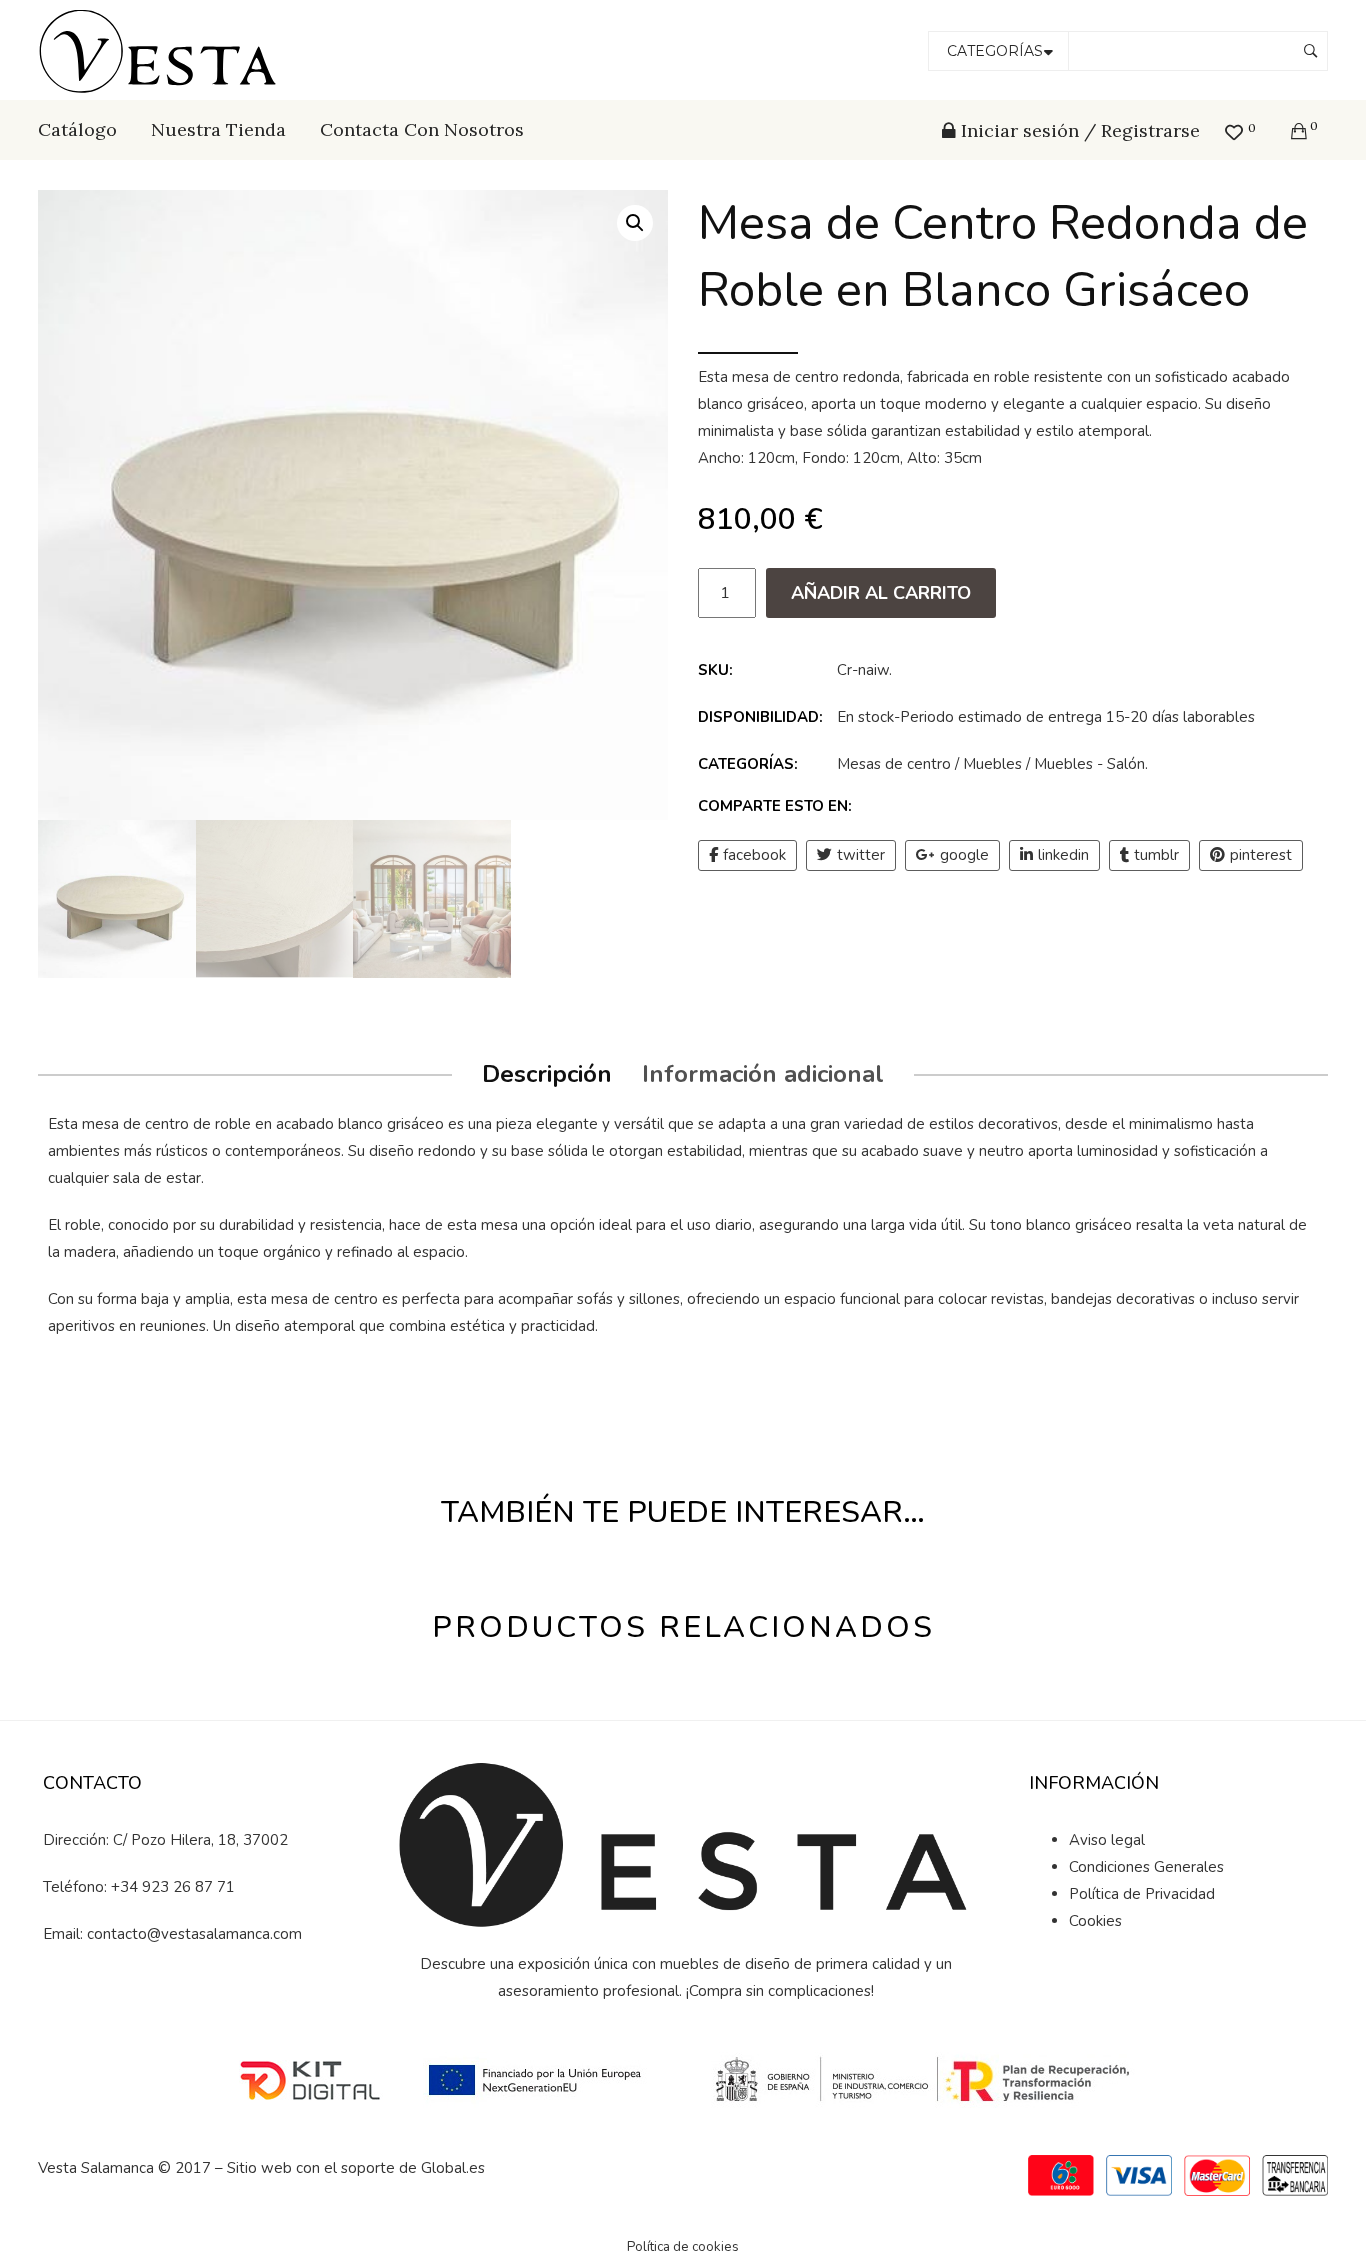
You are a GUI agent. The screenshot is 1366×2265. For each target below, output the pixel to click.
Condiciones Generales (1146, 1867)
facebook (754, 855)
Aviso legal (1107, 1840)
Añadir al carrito (881, 593)
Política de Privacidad (1142, 1894)
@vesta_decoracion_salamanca (202, 2003)
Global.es (453, 2168)
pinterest (1261, 855)
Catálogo (77, 129)
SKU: (715, 670)
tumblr (1156, 855)
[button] (635, 223)
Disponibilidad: (760, 717)
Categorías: (748, 764)
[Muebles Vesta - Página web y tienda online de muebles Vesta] (161, 49)
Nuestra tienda (218, 129)
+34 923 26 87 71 (173, 1887)
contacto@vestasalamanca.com (194, 1934)
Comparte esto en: (775, 806)
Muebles (992, 764)
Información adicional (763, 1074)
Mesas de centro (894, 764)
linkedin (1063, 855)
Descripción (547, 1074)
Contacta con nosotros (422, 129)
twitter (861, 855)
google (964, 855)
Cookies (1095, 1921)
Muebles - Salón (1089, 764)
